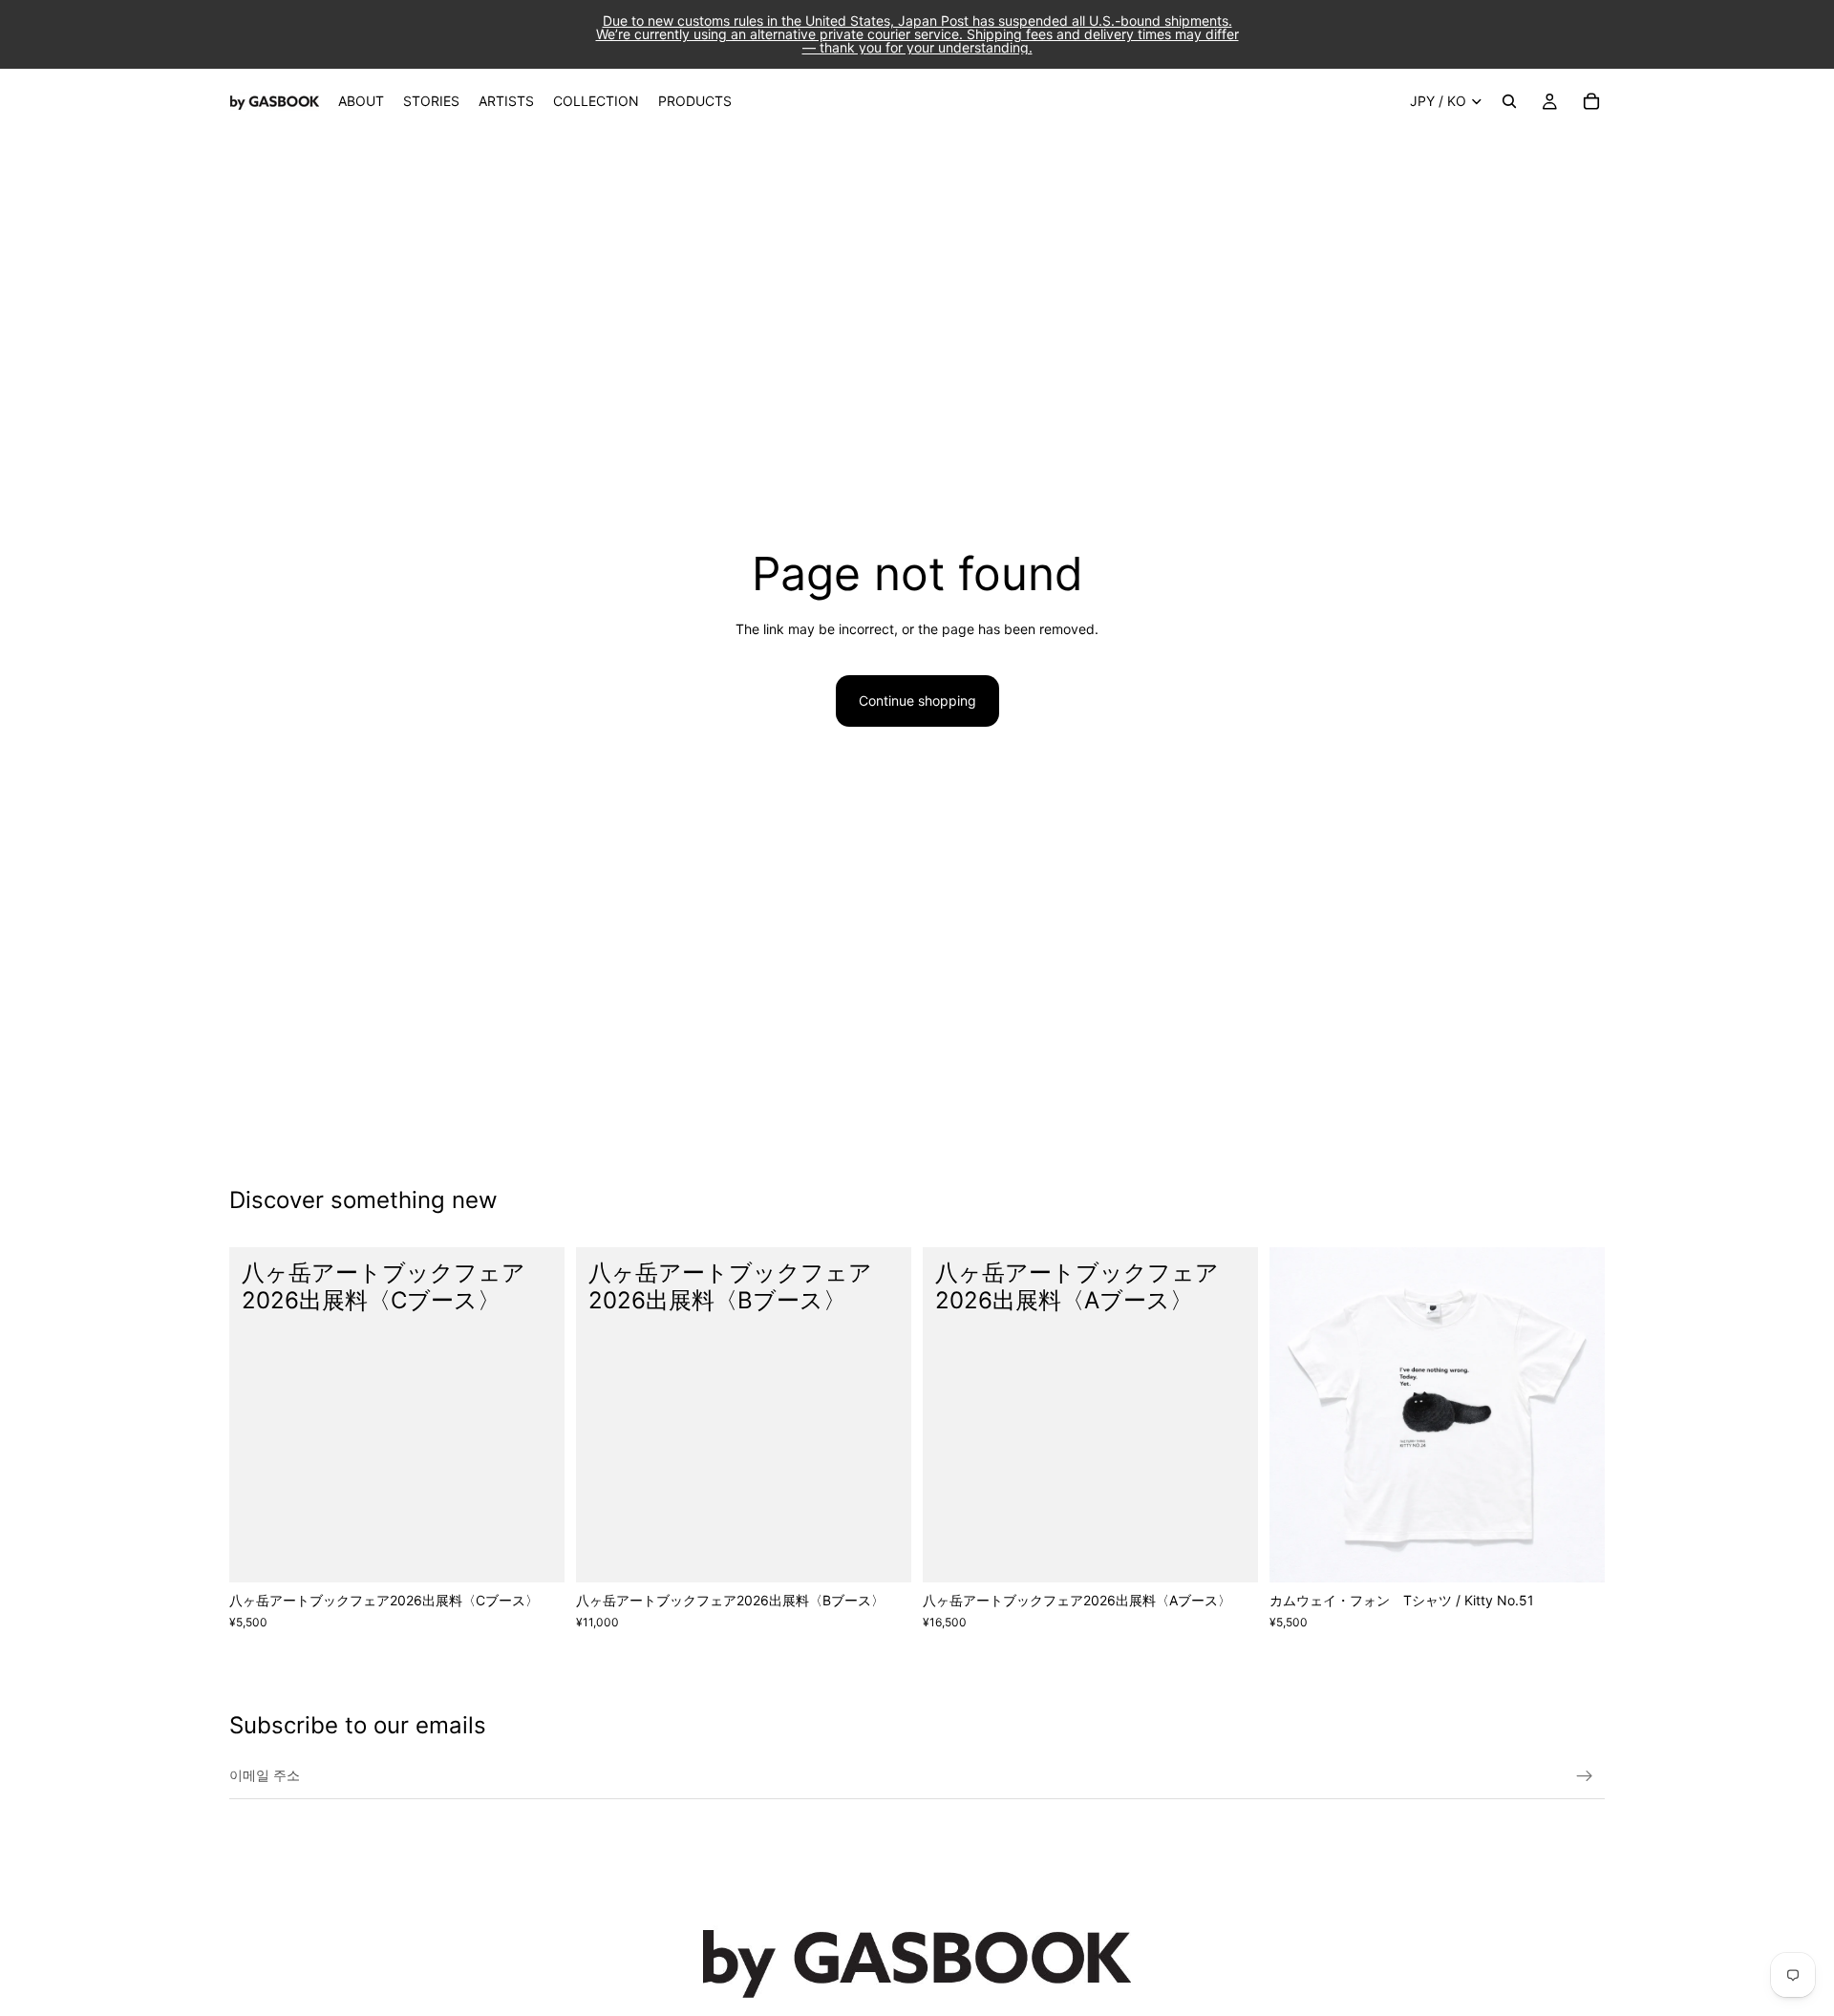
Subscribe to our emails (358, 1725)
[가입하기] (1585, 1776)
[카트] (1591, 101)
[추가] (535, 1553)
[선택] (1575, 1553)
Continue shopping (917, 700)
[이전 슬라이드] (1298, 1415)
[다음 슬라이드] (1576, 1415)
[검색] (1509, 101)
